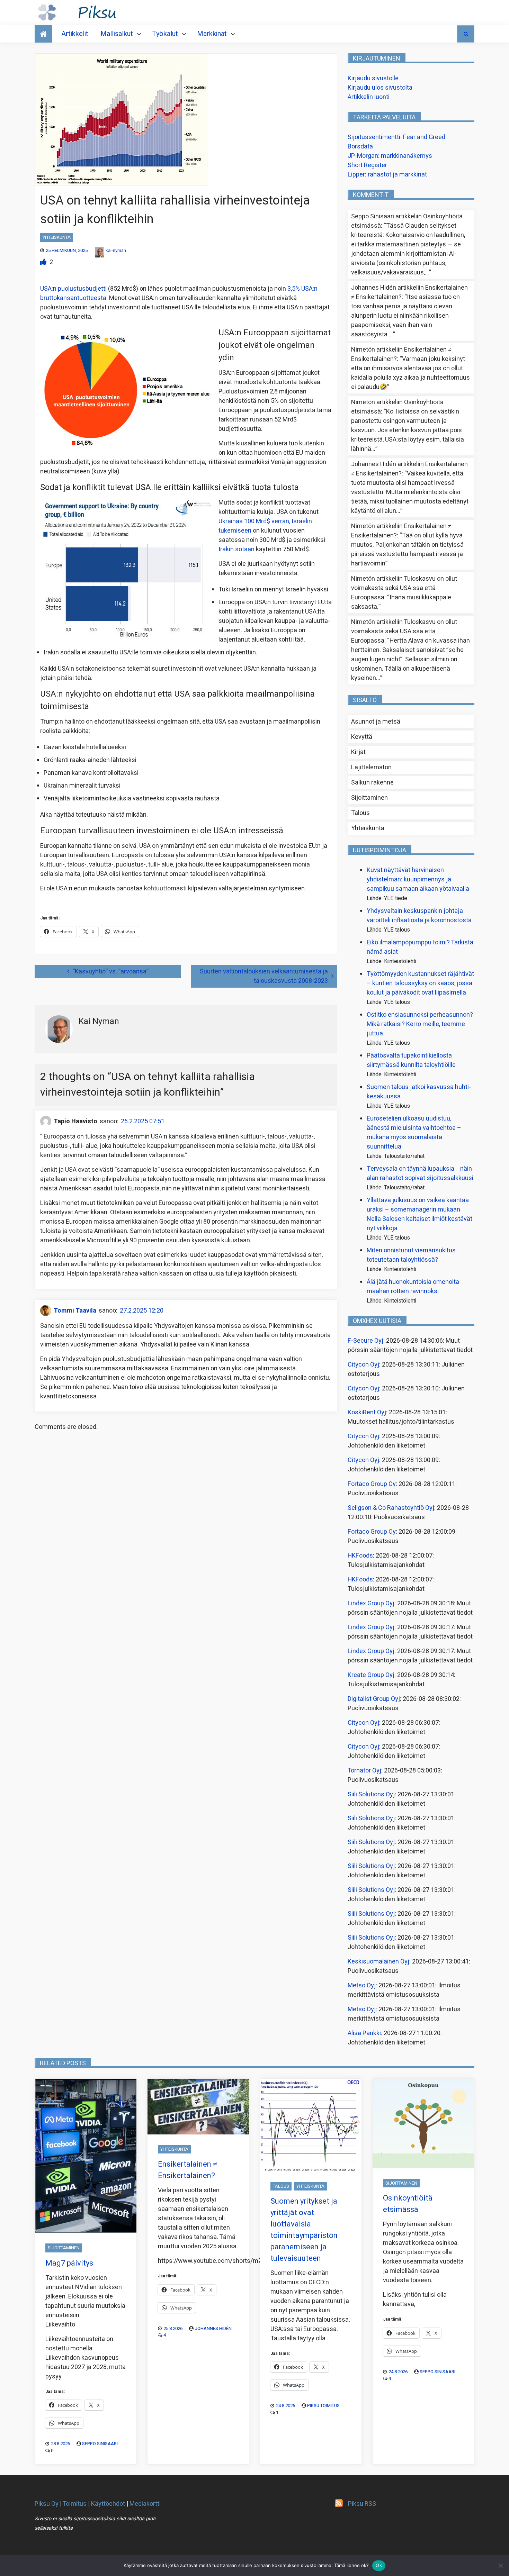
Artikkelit (75, 34)
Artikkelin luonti (369, 97)
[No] (500, 2566)
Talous (360, 813)
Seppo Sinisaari (100, 2444)
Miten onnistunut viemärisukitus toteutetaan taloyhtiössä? (411, 1255)
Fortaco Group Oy (372, 1484)
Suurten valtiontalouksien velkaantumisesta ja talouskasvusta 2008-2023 (264, 976)
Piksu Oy (47, 2504)
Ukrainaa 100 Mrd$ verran (254, 521)
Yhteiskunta (57, 237)
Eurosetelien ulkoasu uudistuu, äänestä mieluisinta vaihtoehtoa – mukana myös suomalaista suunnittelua (414, 1133)
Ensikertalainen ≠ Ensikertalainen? (187, 2170)
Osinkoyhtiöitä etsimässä (408, 2204)
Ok (379, 2565)
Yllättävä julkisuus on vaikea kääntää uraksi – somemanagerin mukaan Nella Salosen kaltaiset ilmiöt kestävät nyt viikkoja (419, 1214)
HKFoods (360, 1556)
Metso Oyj (362, 1985)
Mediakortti (145, 2504)
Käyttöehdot (108, 2504)
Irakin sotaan (236, 549)
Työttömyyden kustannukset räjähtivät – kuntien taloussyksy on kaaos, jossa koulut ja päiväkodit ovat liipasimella (420, 983)
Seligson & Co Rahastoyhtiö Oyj (391, 1508)
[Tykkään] (44, 262)
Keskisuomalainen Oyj (378, 1962)
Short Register (367, 165)
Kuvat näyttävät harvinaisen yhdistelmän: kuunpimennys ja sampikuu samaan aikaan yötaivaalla (418, 879)
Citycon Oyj (363, 1365)
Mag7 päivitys (69, 2263)
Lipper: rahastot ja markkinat (387, 175)
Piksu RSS (362, 2504)
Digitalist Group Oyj (374, 1699)
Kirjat (358, 752)
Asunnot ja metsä (376, 722)
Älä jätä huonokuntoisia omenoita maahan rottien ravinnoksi (413, 1287)
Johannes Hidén (213, 2328)
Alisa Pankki (364, 2033)
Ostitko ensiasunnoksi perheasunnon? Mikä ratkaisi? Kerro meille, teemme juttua (420, 1024)
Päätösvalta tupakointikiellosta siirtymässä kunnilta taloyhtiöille (411, 1060)
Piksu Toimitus (323, 2406)
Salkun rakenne (372, 783)
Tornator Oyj (364, 1771)
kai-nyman (116, 250)
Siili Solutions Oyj (371, 1794)
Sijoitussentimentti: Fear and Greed (396, 137)
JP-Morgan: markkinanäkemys (390, 156)
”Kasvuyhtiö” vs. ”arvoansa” (111, 972)
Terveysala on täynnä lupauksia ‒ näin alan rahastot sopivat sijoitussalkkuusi (420, 1173)
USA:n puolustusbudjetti (73, 289)
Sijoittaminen (369, 798)
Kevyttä (362, 737)
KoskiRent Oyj (367, 1412)
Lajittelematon (371, 767)
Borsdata (360, 147)
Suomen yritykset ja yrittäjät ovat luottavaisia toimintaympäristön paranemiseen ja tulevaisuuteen (304, 2230)
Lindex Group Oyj (371, 1603)
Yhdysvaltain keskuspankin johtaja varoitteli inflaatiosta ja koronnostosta (419, 916)
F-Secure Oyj (365, 1341)
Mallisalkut (117, 34)
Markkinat (212, 34)
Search (466, 34)
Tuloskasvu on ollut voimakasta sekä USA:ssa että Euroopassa (404, 588)
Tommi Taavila (75, 1311)
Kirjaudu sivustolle (373, 78)
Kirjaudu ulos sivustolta (380, 88)
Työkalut (165, 34)
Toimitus (75, 2504)
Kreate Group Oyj (371, 1675)
